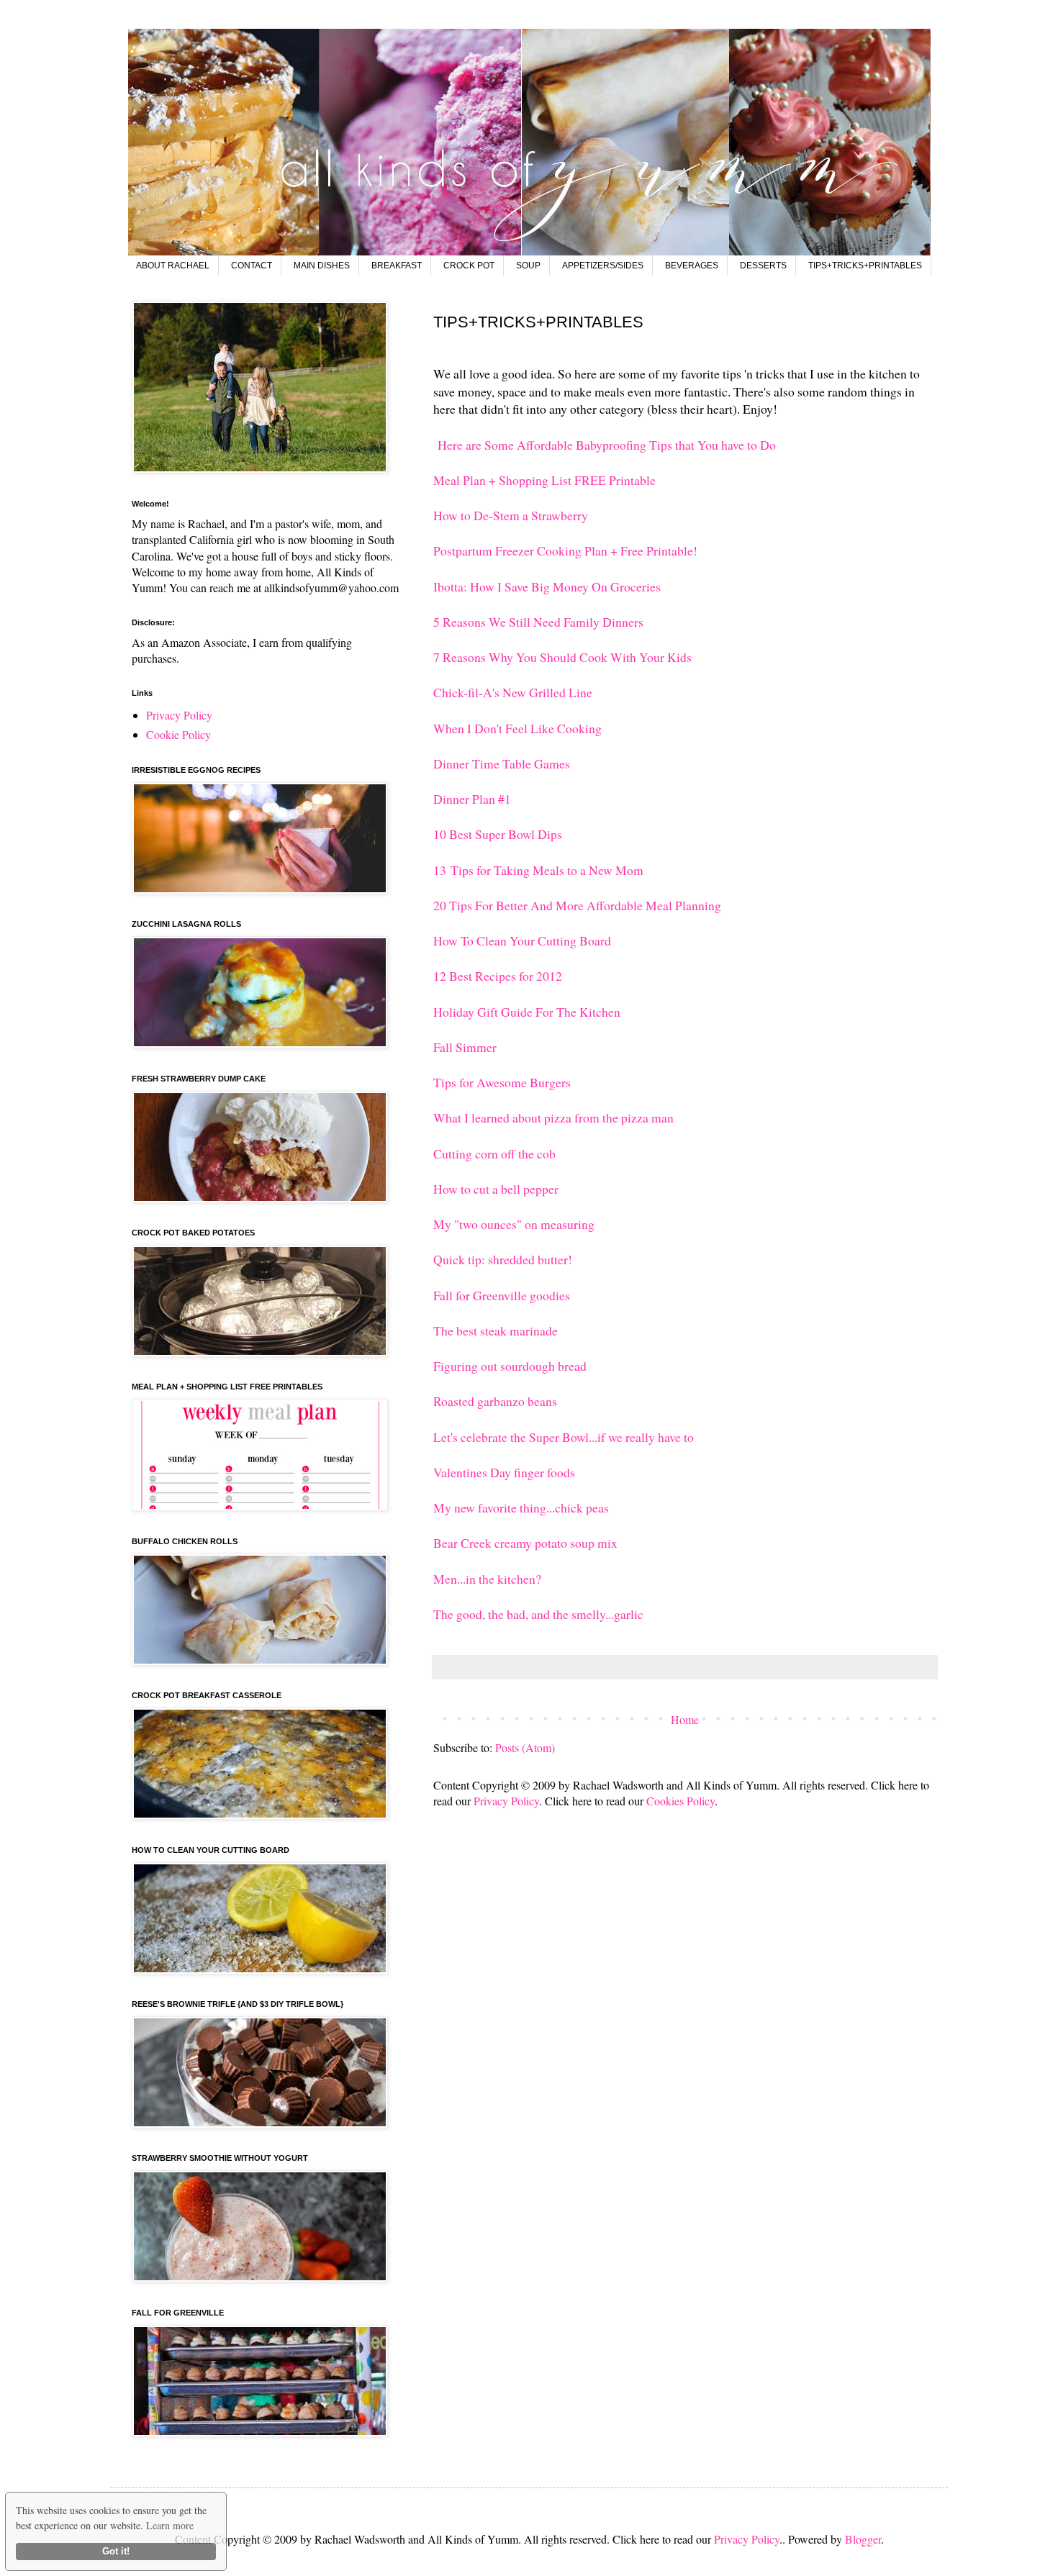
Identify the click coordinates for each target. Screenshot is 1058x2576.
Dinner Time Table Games (502, 763)
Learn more (170, 2525)
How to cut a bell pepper (496, 1189)
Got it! (116, 2552)
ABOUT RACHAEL (173, 266)
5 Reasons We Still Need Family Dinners (538, 622)
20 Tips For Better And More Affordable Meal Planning (577, 905)
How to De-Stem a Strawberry (511, 515)
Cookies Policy (681, 1801)
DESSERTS (763, 266)
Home (685, 1719)
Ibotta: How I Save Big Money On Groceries (547, 586)
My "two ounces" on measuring (514, 1224)
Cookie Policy (178, 734)
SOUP (528, 266)
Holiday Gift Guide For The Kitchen (527, 1012)
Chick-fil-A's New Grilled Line (513, 692)
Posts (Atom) (525, 1747)
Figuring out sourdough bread (510, 1366)
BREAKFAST (397, 266)
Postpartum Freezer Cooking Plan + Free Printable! (565, 550)
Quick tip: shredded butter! (503, 1259)
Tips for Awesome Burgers (502, 1082)
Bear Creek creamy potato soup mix (528, 1543)
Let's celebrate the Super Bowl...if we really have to (564, 1437)
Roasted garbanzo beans (495, 1401)
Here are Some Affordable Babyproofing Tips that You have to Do (605, 445)
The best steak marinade (496, 1330)
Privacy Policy (506, 1801)
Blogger (863, 2539)
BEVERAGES (692, 266)
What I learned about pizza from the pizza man (553, 1117)
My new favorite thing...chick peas (523, 1507)
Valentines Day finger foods (504, 1472)
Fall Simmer (465, 1047)
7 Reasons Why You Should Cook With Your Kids (562, 657)
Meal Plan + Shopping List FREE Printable (544, 480)
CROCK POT (469, 266)
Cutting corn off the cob (494, 1153)
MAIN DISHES (322, 266)
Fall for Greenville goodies (502, 1295)
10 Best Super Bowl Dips (498, 834)
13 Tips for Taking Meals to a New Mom (538, 870)
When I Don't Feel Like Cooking (517, 728)
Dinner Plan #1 (472, 799)
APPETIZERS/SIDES (603, 266)
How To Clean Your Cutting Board (522, 940)
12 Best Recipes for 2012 (498, 976)
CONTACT (252, 266)
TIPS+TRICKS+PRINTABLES (865, 266)
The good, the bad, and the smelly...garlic (541, 1614)
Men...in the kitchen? (489, 1579)
